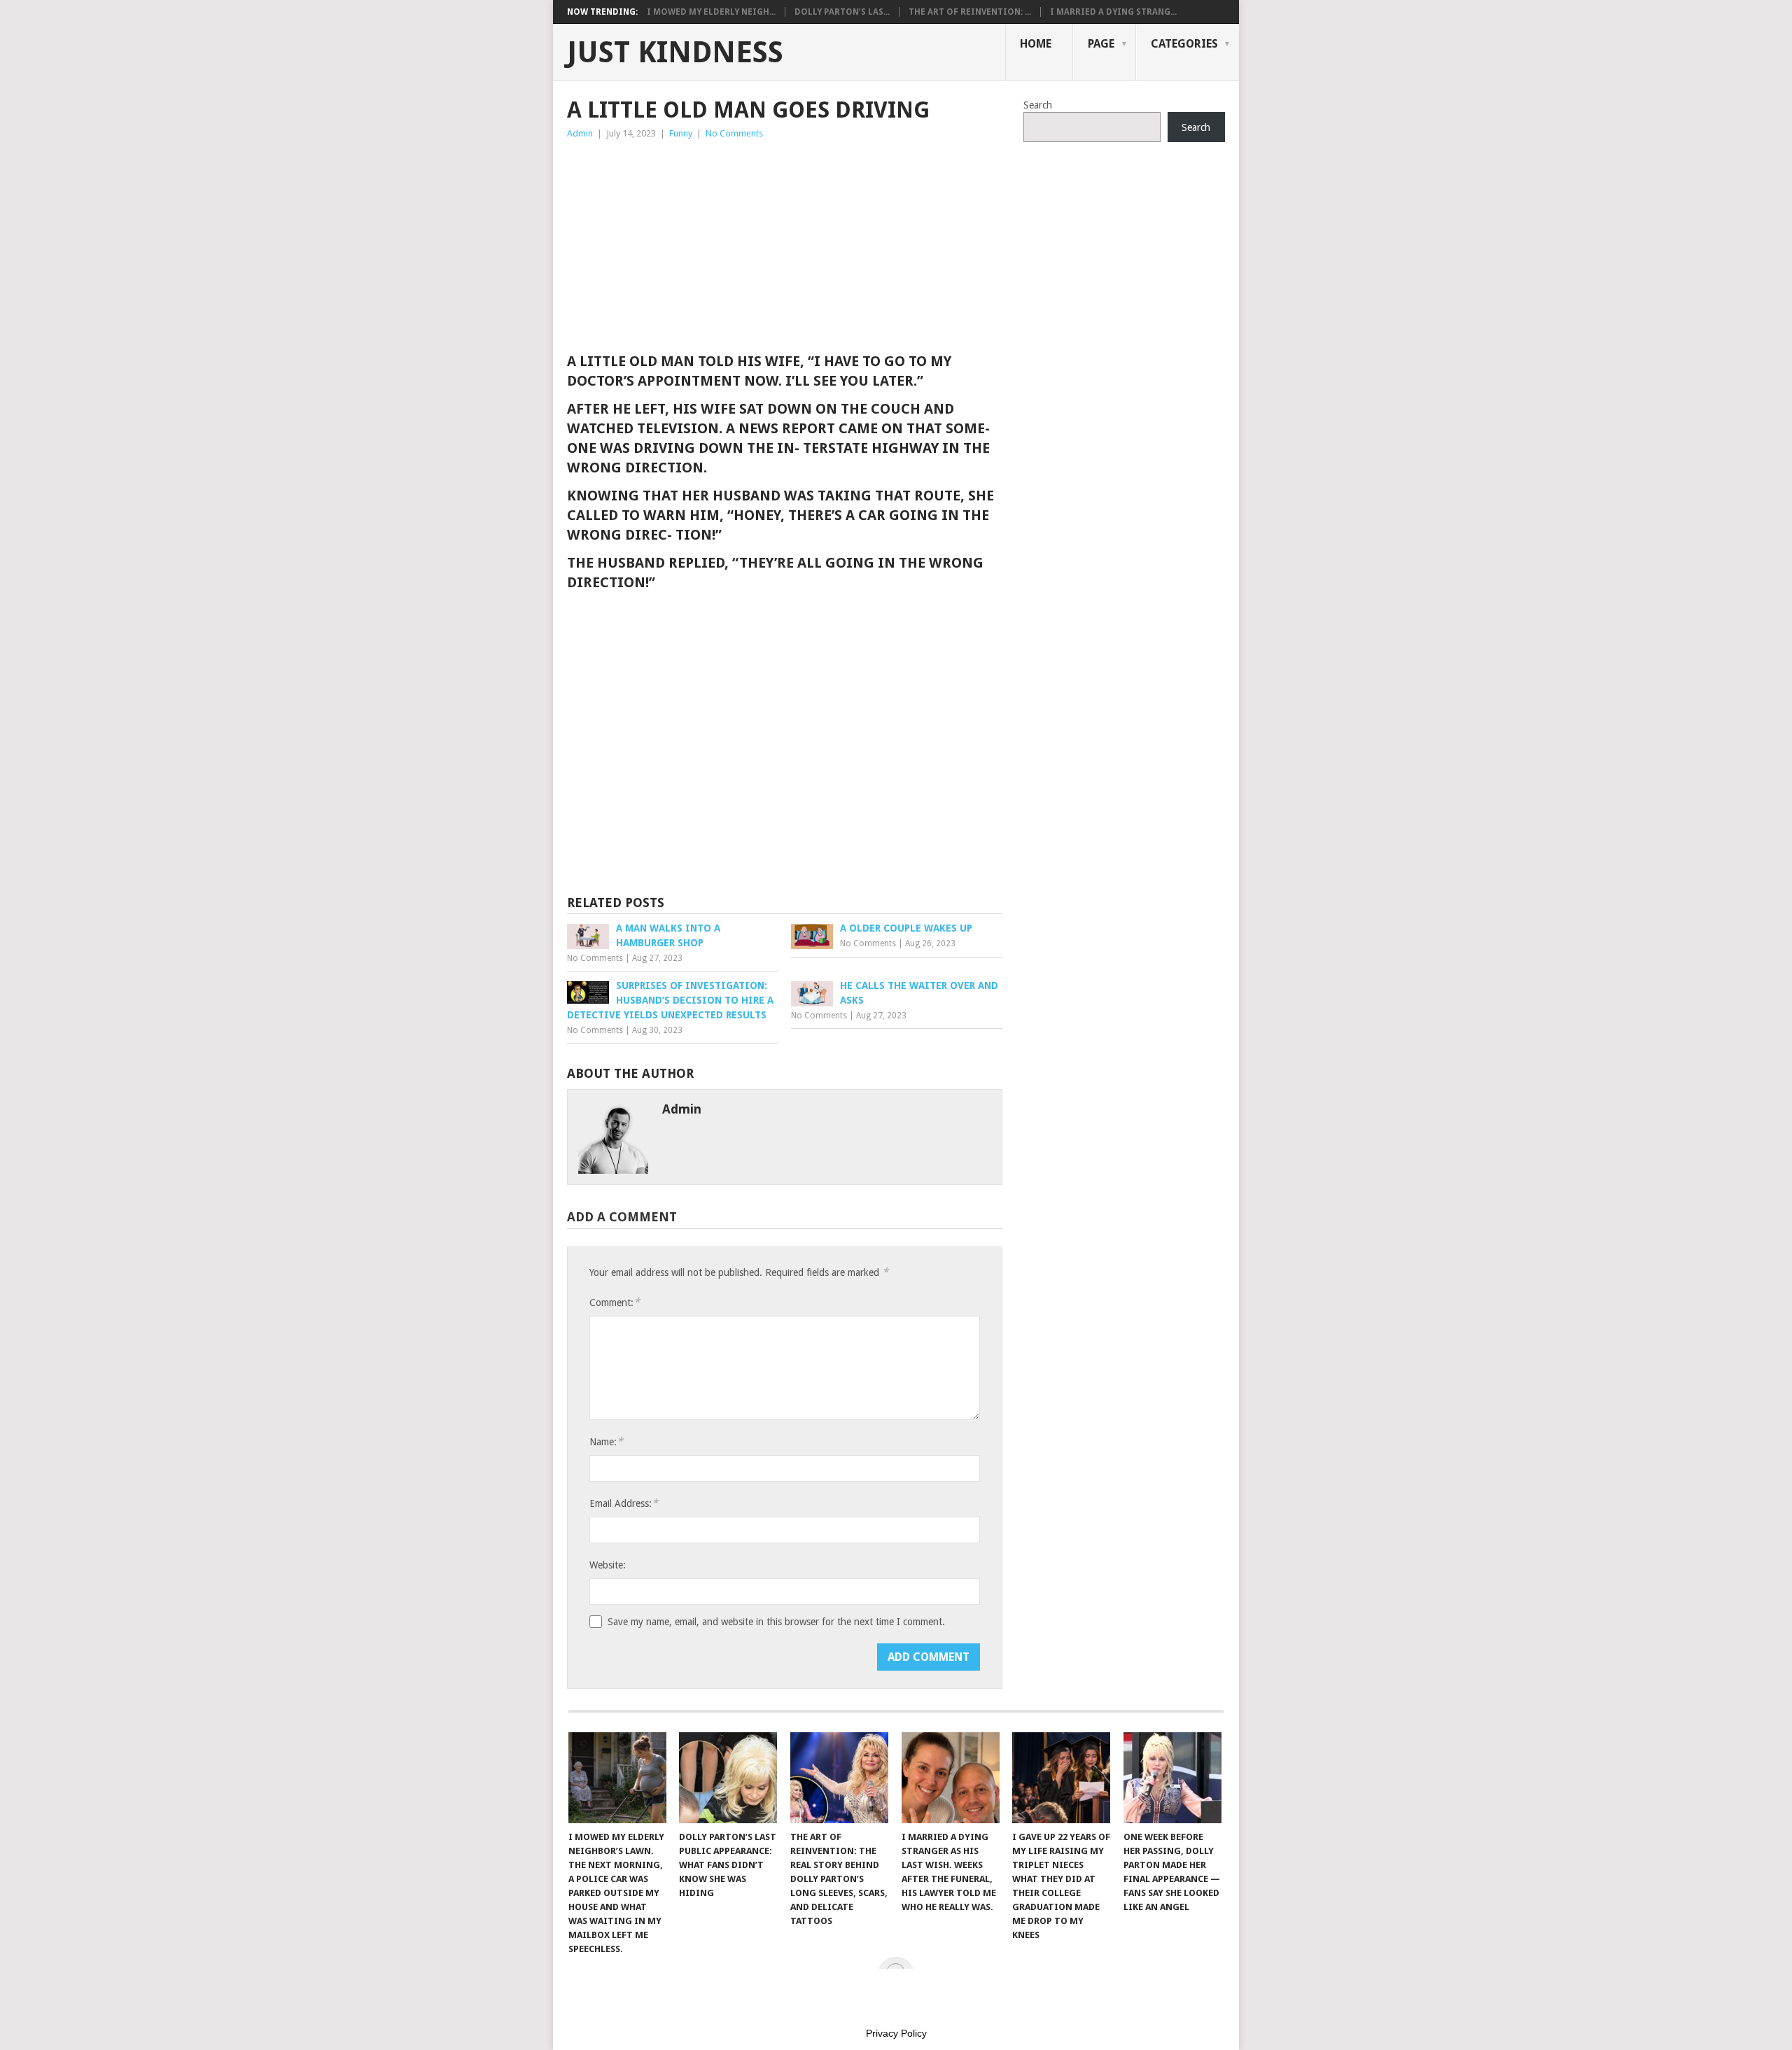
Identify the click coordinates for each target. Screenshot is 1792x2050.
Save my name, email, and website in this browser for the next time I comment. (776, 1622)
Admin (580, 133)
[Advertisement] (785, 246)
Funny (681, 133)
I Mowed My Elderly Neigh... (711, 12)
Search (1038, 105)
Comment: (615, 1302)
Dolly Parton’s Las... (842, 12)
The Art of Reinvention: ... (970, 12)
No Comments (734, 133)
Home (1036, 44)
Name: (606, 1441)
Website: (608, 1565)
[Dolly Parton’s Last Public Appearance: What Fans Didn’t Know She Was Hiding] (728, 1778)
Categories (1184, 44)
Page (1101, 44)
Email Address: (624, 1503)
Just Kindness (675, 52)
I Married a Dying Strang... (1113, 12)
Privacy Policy (896, 2033)
